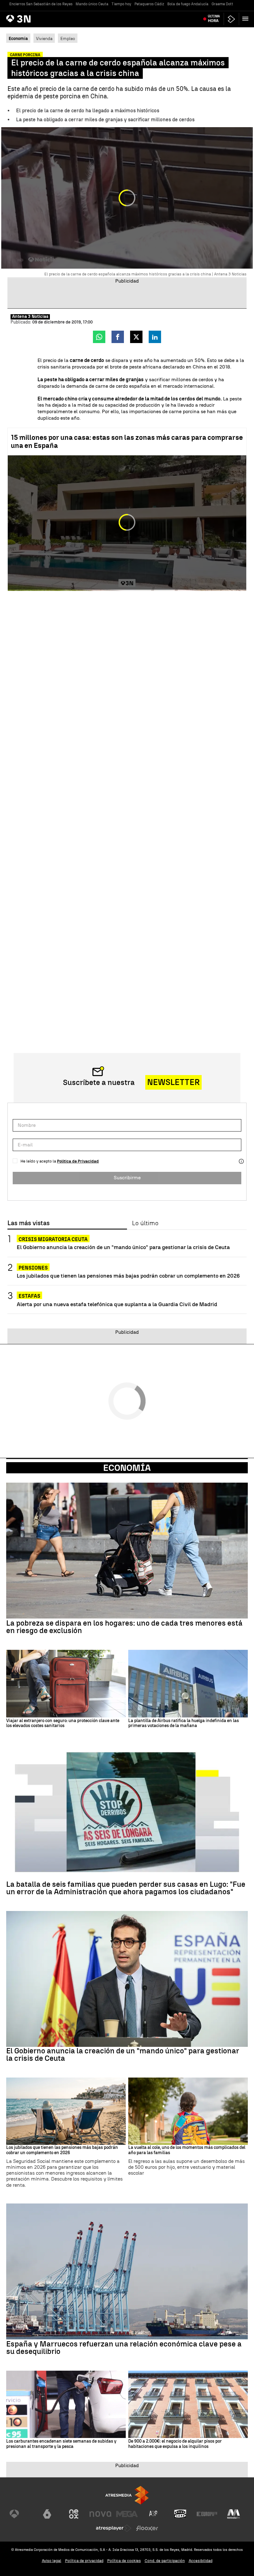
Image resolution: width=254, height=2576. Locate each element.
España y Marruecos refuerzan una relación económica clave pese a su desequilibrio (124, 2348)
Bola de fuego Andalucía (188, 4)
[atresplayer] (231, 19)
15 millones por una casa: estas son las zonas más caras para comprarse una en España (127, 442)
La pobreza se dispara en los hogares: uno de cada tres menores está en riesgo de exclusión (124, 1627)
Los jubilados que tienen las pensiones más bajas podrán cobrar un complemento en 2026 (128, 1276)
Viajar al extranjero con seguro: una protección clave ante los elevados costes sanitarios (63, 1723)
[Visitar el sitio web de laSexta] (47, 2514)
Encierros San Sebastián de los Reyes (41, 4)
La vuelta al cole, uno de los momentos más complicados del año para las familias (187, 2150)
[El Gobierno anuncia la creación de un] (127, 1979)
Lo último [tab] (145, 1223)
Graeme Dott (222, 4)
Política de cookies (124, 2561)
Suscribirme (127, 1178)
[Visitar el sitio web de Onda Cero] (180, 2514)
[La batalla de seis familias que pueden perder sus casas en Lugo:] (127, 1812)
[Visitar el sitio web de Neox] (74, 2514)
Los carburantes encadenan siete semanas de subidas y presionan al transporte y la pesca (61, 2444)
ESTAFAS (29, 1296)
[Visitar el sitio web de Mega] (127, 2514)
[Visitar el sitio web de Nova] (100, 2514)
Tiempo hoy (121, 4)
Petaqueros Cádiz (149, 4)
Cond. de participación (165, 2561)
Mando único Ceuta (92, 4)
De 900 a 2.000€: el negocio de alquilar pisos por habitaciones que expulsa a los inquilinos (175, 2444)
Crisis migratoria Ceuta (53, 1239)
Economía (127, 1468)
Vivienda (44, 38)
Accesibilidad (201, 2561)
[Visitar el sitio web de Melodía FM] (234, 2514)
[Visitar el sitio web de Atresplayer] (114, 2528)
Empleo (68, 38)
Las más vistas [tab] (28, 1223)
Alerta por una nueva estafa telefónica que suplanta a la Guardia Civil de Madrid (117, 1304)
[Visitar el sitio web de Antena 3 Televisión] (20, 2514)
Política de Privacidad (78, 1161)
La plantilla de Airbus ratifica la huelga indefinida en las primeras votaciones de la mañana (184, 1723)
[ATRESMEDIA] (127, 2495)
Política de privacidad (84, 2561)
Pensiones (33, 1268)
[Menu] (247, 19)
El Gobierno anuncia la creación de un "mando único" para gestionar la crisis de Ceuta (123, 1247)
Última (214, 19)
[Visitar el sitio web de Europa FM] (207, 2514)
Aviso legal (52, 2561)
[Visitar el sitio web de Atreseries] (154, 2514)
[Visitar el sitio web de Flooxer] (147, 2528)
